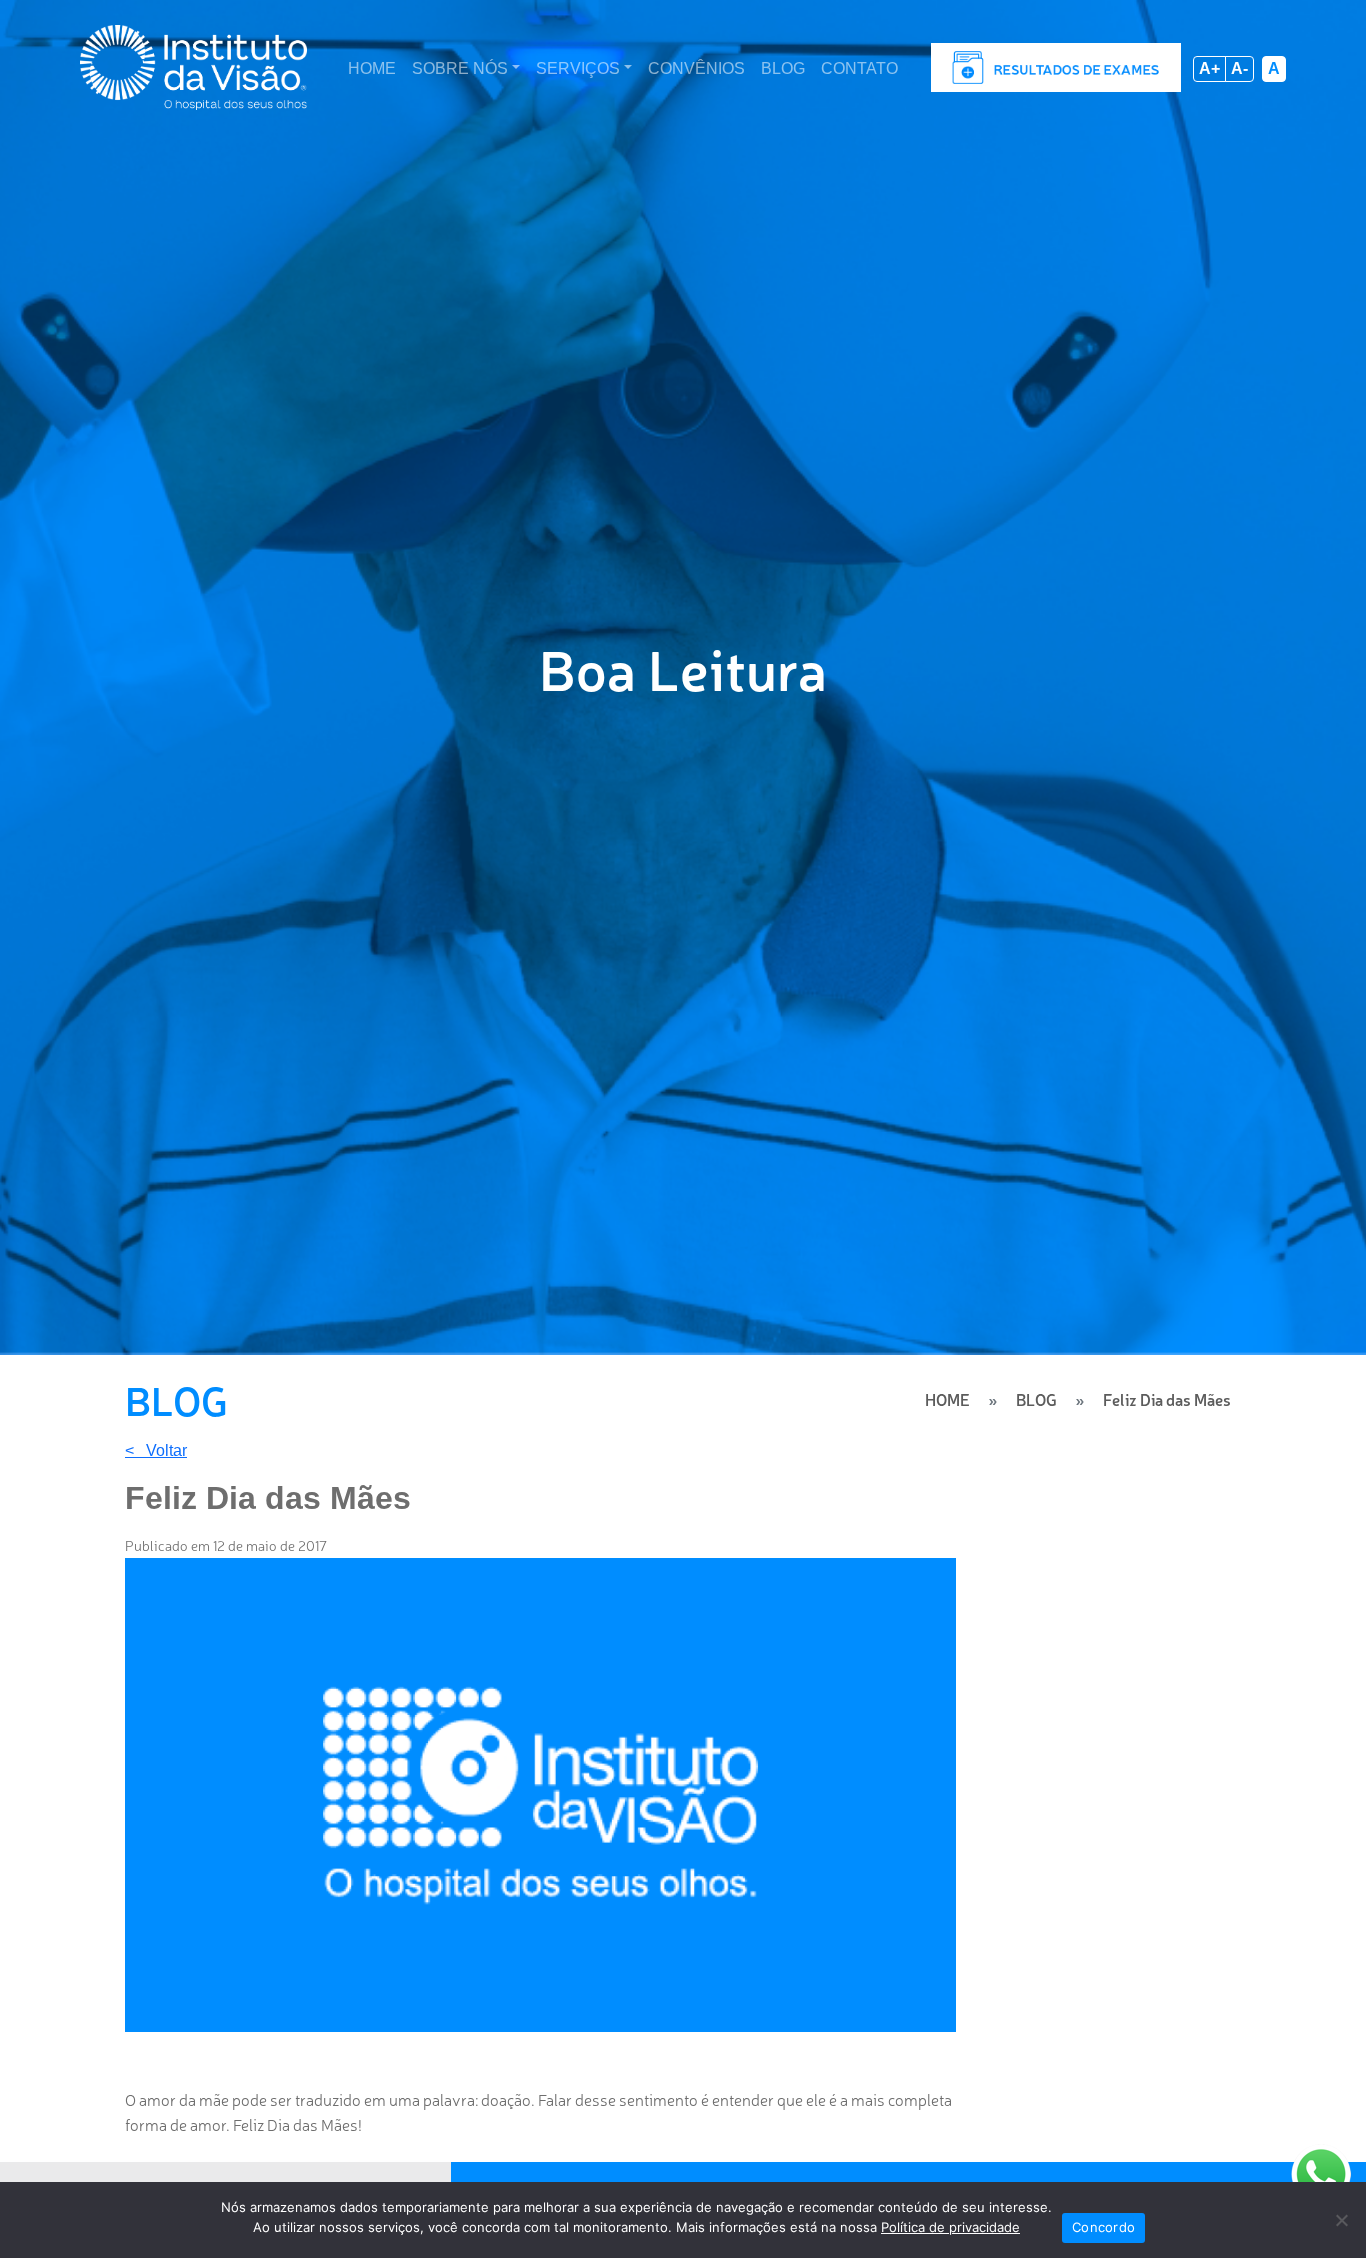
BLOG (783, 68)
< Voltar (156, 1451)
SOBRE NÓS (460, 68)
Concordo (1103, 2227)
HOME (372, 68)
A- (1239, 68)
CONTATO (859, 68)
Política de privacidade (950, 2227)
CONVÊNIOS (696, 68)
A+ (1209, 68)
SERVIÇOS (578, 68)
